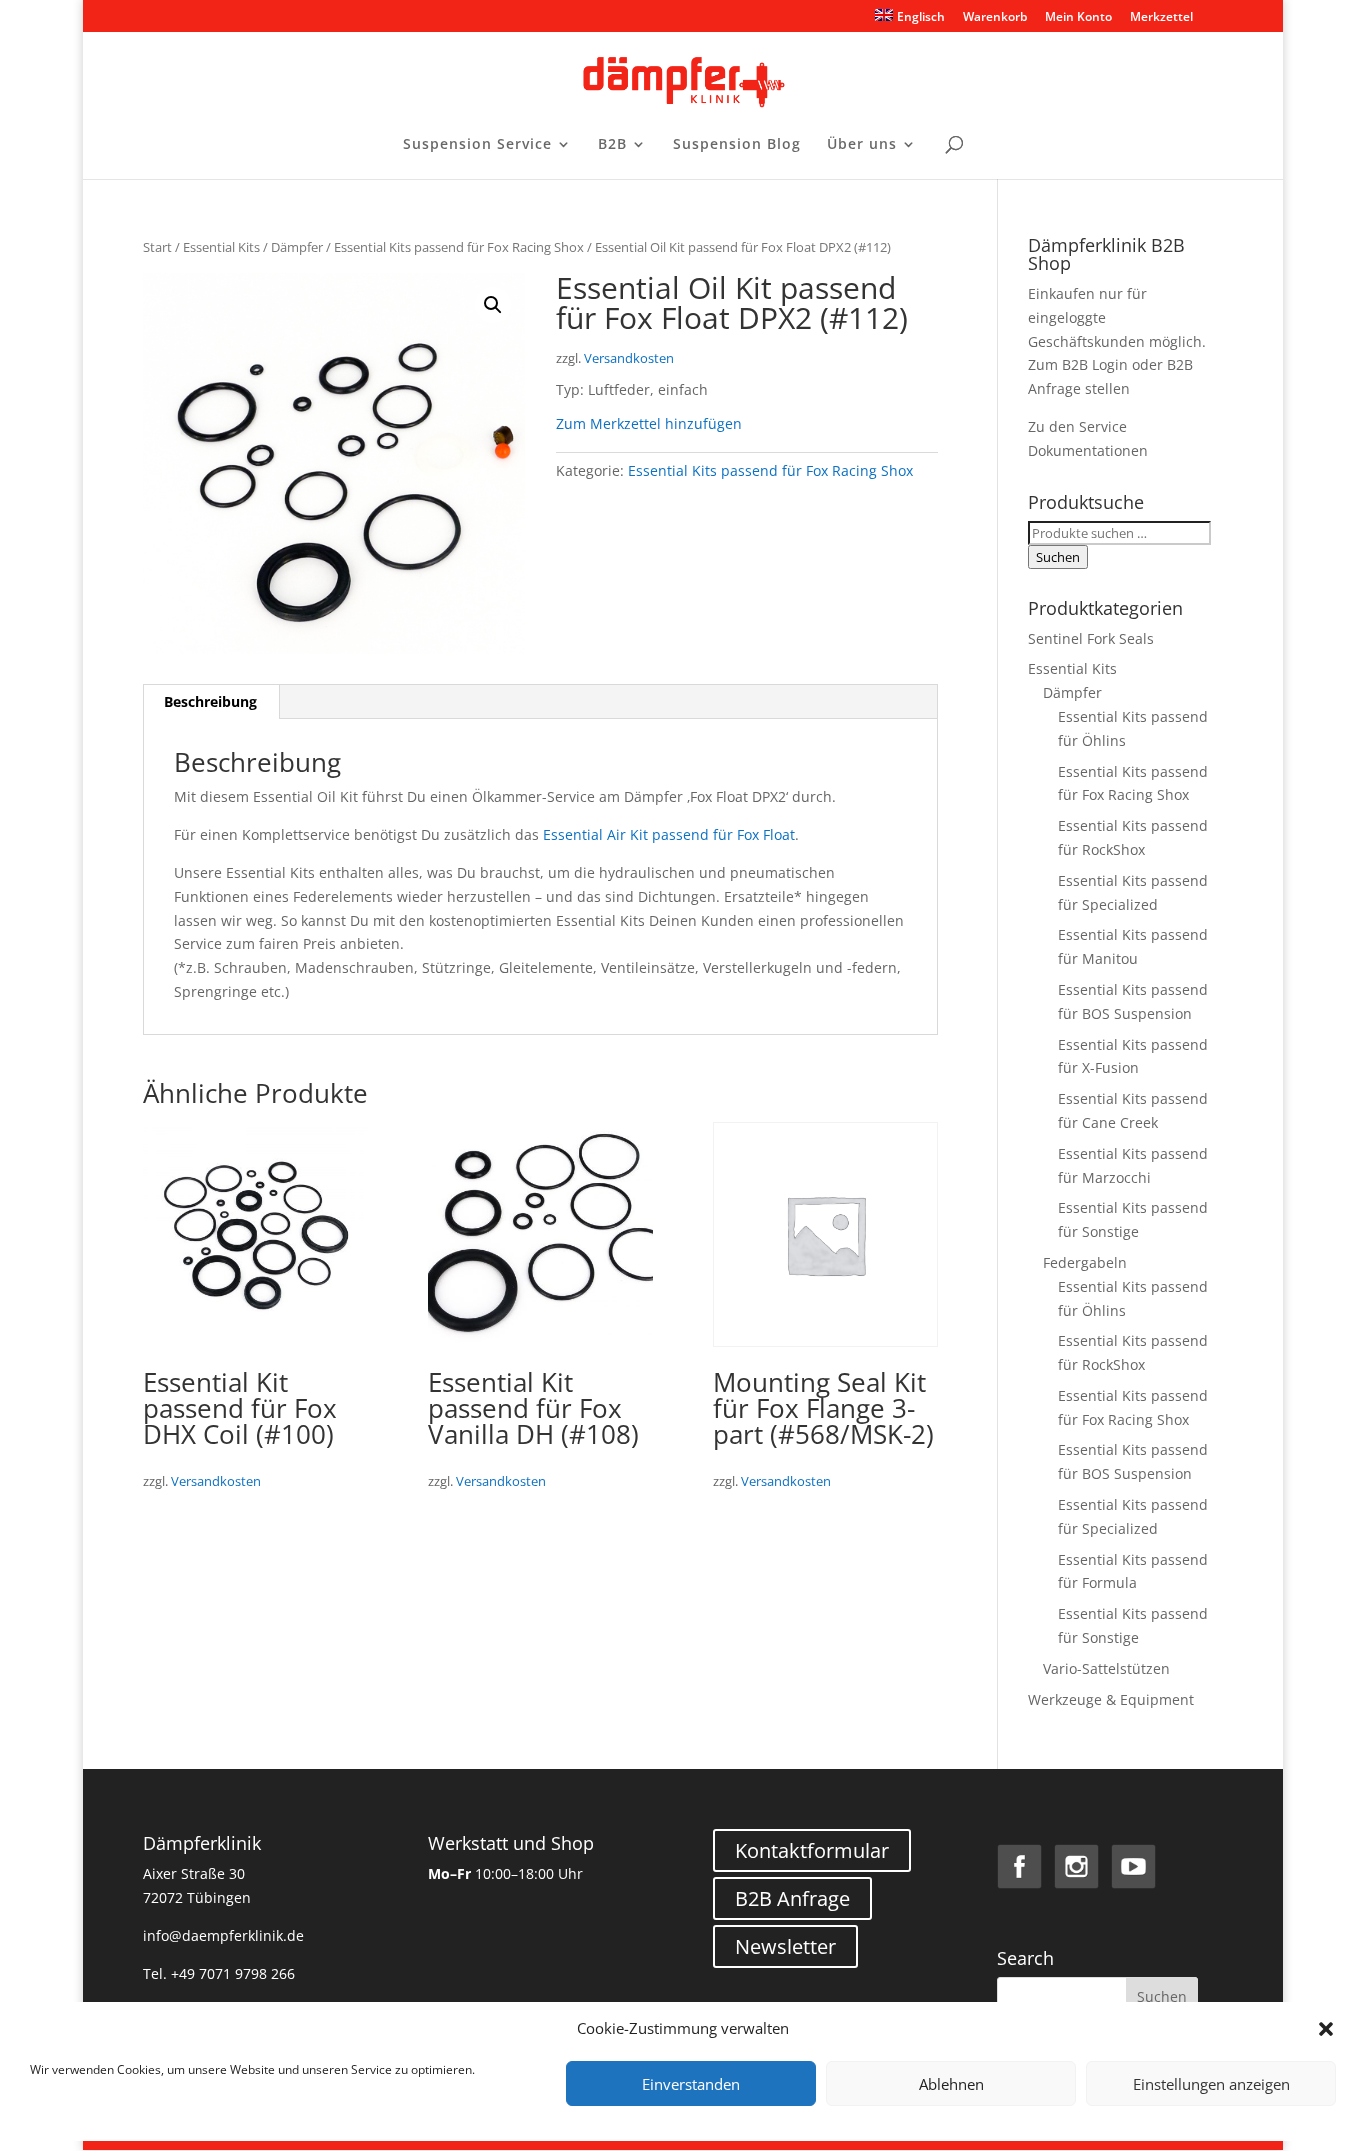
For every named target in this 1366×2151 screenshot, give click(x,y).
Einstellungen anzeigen (1211, 2084)
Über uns (862, 145)
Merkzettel (1161, 18)
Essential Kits (221, 247)
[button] (1326, 2029)
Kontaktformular (812, 1850)
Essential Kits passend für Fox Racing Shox (459, 247)
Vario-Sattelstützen (1106, 1668)
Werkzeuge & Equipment (1111, 1699)
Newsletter (785, 1946)
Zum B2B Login (1078, 364)
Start (157, 247)
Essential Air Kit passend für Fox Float (669, 834)
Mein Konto (1078, 18)
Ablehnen (951, 2084)
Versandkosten (629, 358)
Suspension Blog (737, 145)
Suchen (1058, 557)
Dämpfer (297, 247)
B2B (612, 145)
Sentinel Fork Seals (1091, 638)
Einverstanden (691, 2084)
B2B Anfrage (792, 1898)
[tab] (211, 702)
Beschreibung (210, 701)
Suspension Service (477, 145)
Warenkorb (995, 18)
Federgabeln (1085, 1262)
